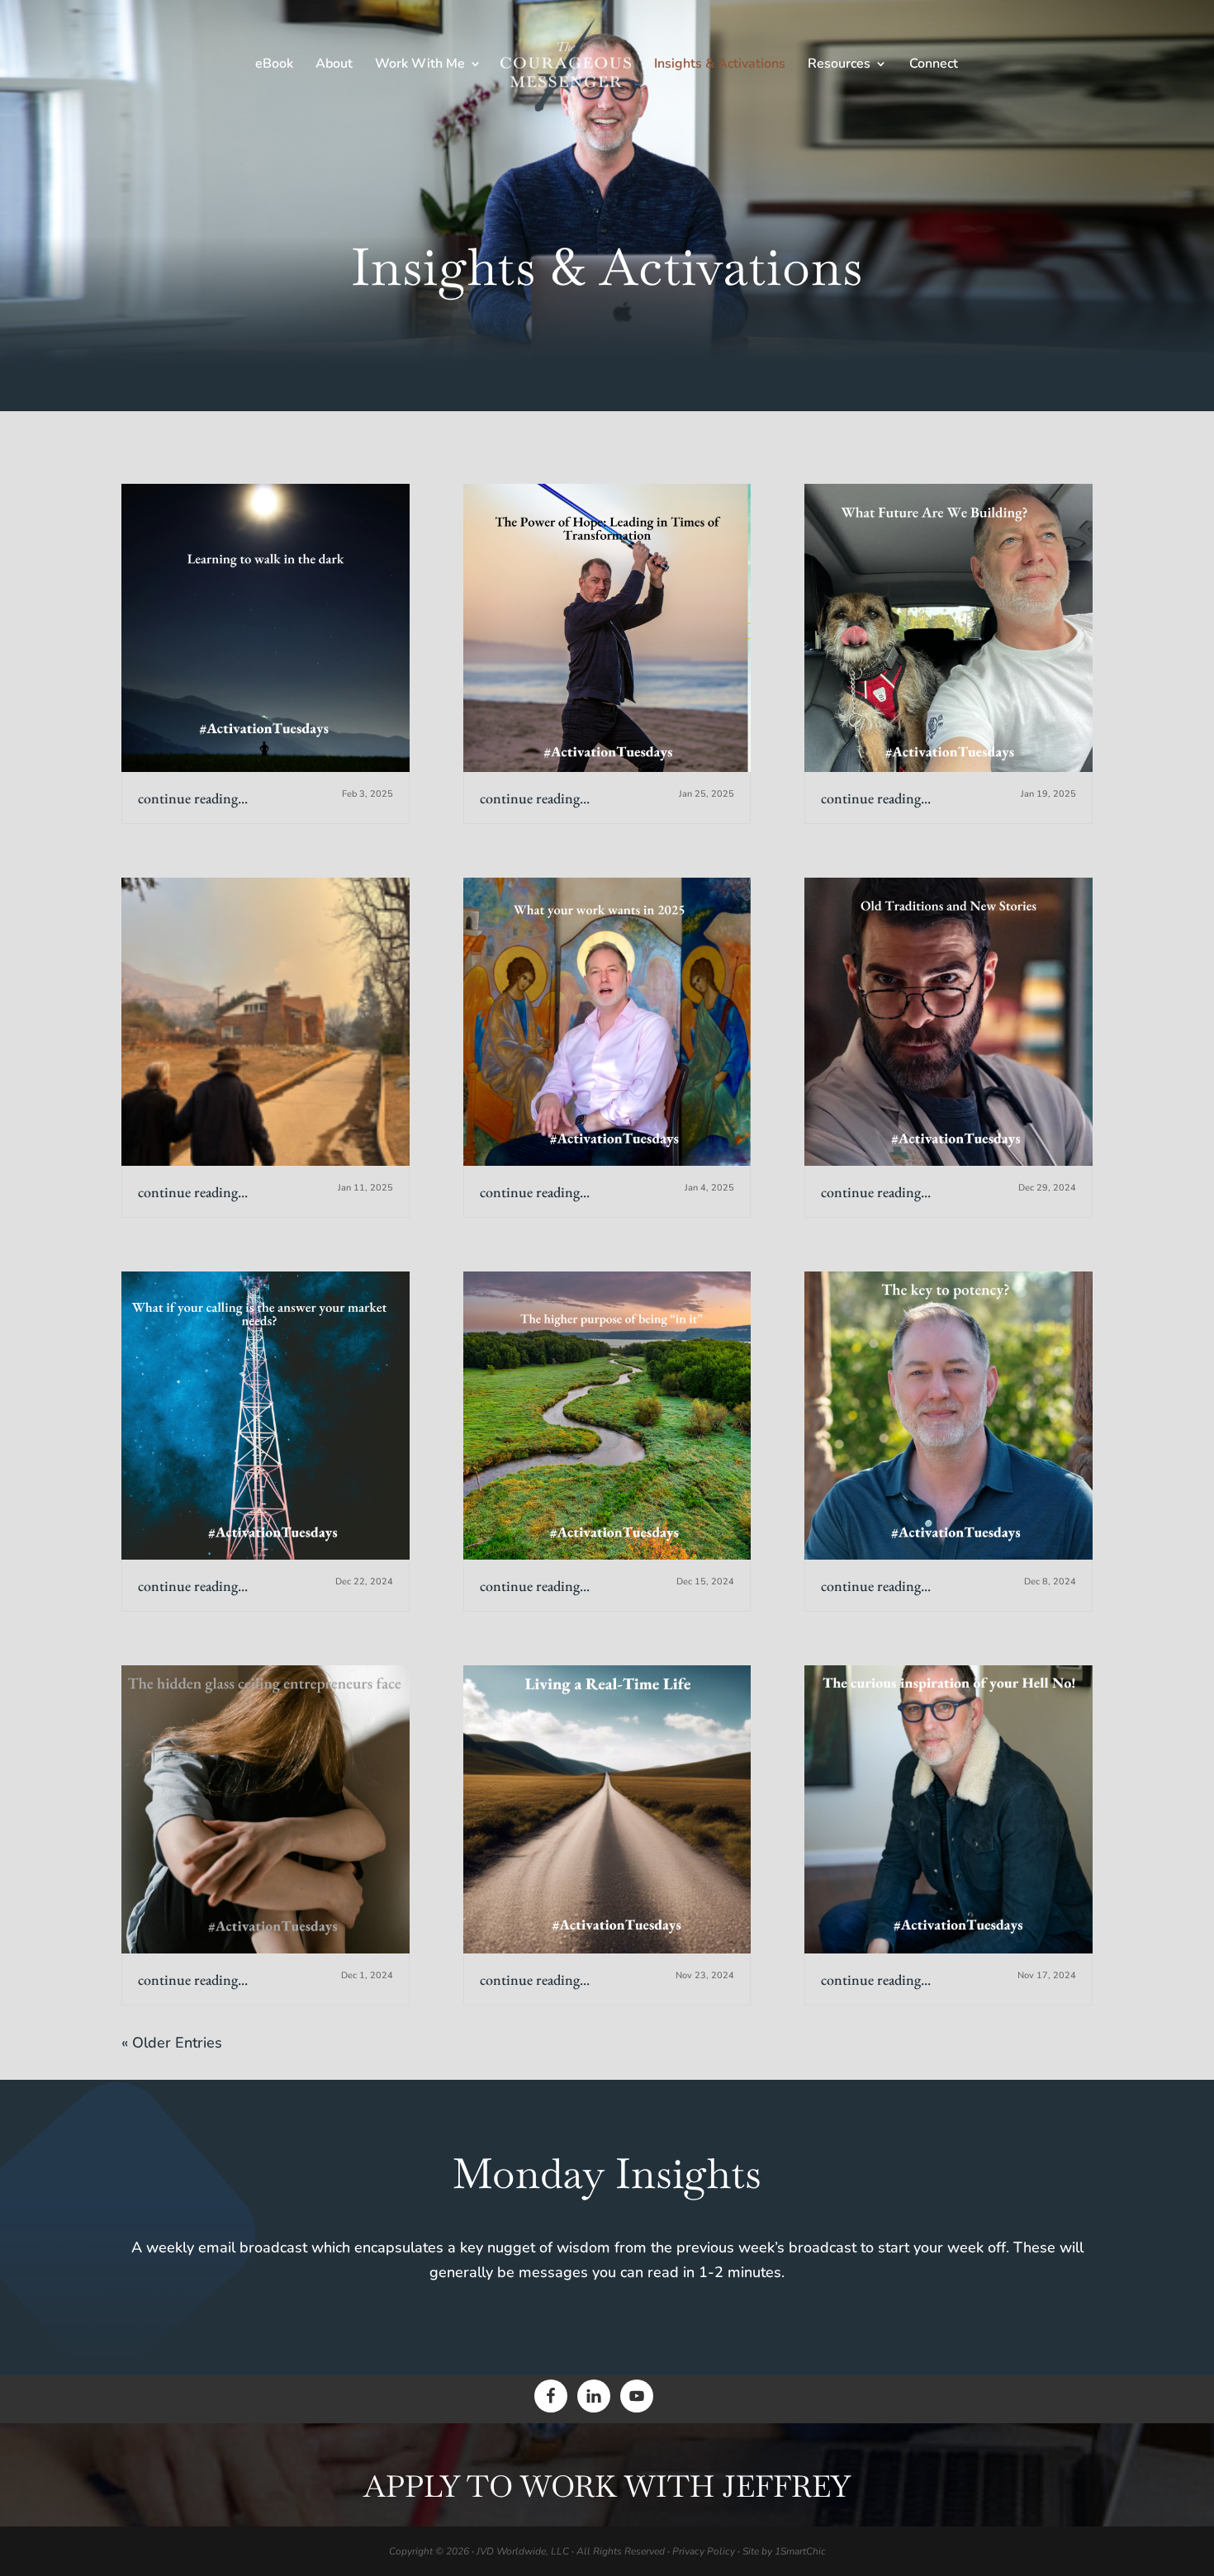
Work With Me (420, 65)
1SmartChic (800, 2551)
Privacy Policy (704, 2551)
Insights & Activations (720, 65)
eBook (274, 65)
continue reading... (193, 798)
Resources (839, 65)
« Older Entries (172, 2043)
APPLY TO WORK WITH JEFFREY (607, 2486)
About (334, 65)
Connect (934, 65)
